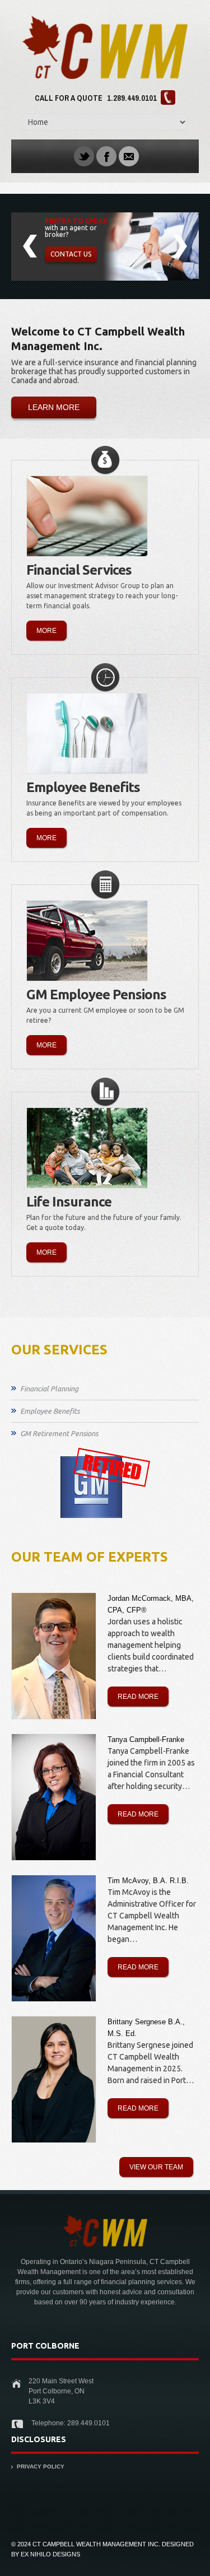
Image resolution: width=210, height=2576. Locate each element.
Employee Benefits (50, 1411)
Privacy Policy (41, 2466)
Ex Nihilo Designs (50, 2554)
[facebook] (106, 156)
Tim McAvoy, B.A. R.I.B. (148, 1881)
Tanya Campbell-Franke (146, 1739)
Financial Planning (49, 1389)
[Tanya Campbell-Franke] (54, 1797)
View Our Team (156, 2167)
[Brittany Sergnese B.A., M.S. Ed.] (54, 2079)
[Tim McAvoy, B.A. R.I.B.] (54, 1938)
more (46, 631)
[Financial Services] (87, 516)
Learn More (54, 407)
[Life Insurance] (87, 1148)
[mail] (129, 156)
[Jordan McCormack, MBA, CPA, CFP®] (54, 1656)
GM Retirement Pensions (59, 1433)
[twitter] (84, 156)
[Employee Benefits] (87, 733)
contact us (71, 254)
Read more (138, 1697)
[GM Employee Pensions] (87, 941)
